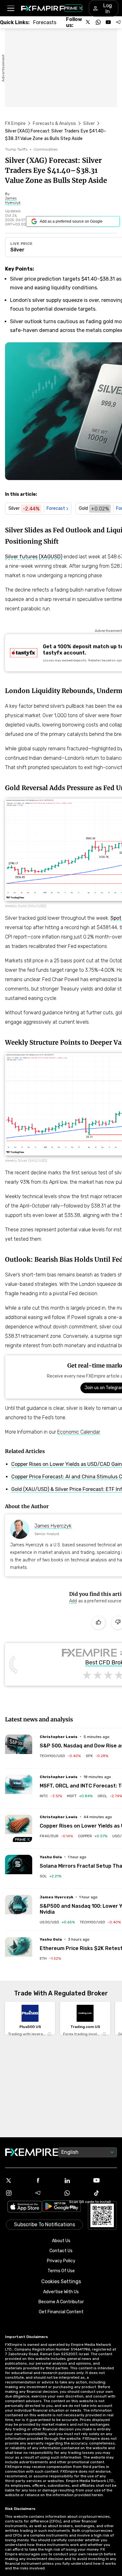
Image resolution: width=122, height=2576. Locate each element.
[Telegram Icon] (47, 2193)
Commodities (46, 149)
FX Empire (15, 124)
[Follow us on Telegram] (118, 22)
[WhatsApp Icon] (76, 2193)
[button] (10, 8)
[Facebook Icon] (47, 2180)
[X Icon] (17, 2180)
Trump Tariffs (16, 149)
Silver (89, 124)
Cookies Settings (61, 2281)
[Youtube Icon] (105, 2180)
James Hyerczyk (53, 1526)
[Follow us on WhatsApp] (98, 22)
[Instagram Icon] (17, 2193)
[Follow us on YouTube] (108, 22)
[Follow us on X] (88, 22)
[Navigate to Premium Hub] (23, 1839)
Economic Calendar (79, 1432)
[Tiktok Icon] (105, 2193)
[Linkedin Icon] (76, 2180)
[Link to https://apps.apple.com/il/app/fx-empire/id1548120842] (25, 2207)
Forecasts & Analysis (54, 124)
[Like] (99, 1623)
